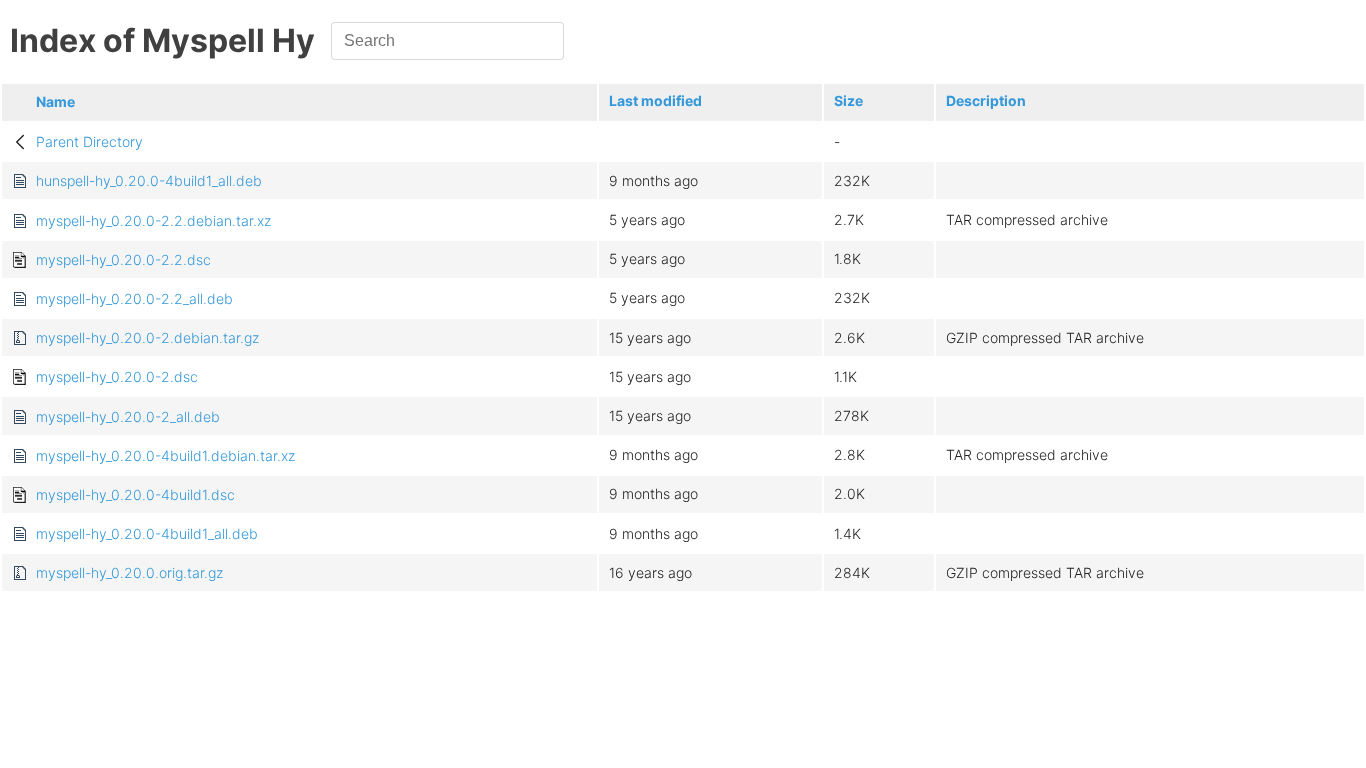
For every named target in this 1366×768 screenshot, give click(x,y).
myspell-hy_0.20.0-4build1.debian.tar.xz (165, 455)
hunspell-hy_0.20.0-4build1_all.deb (149, 180)
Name (55, 101)
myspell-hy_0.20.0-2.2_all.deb (134, 298)
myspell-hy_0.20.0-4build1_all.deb (147, 533)
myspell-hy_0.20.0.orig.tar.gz (129, 572)
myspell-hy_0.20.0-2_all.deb (128, 416)
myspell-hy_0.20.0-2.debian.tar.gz (147, 337)
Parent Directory (89, 141)
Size (848, 100)
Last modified (655, 100)
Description (986, 100)
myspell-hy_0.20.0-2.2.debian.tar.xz (153, 220)
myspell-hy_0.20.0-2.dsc (117, 376)
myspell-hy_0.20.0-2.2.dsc (123, 259)
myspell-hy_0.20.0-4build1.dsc (135, 494)
